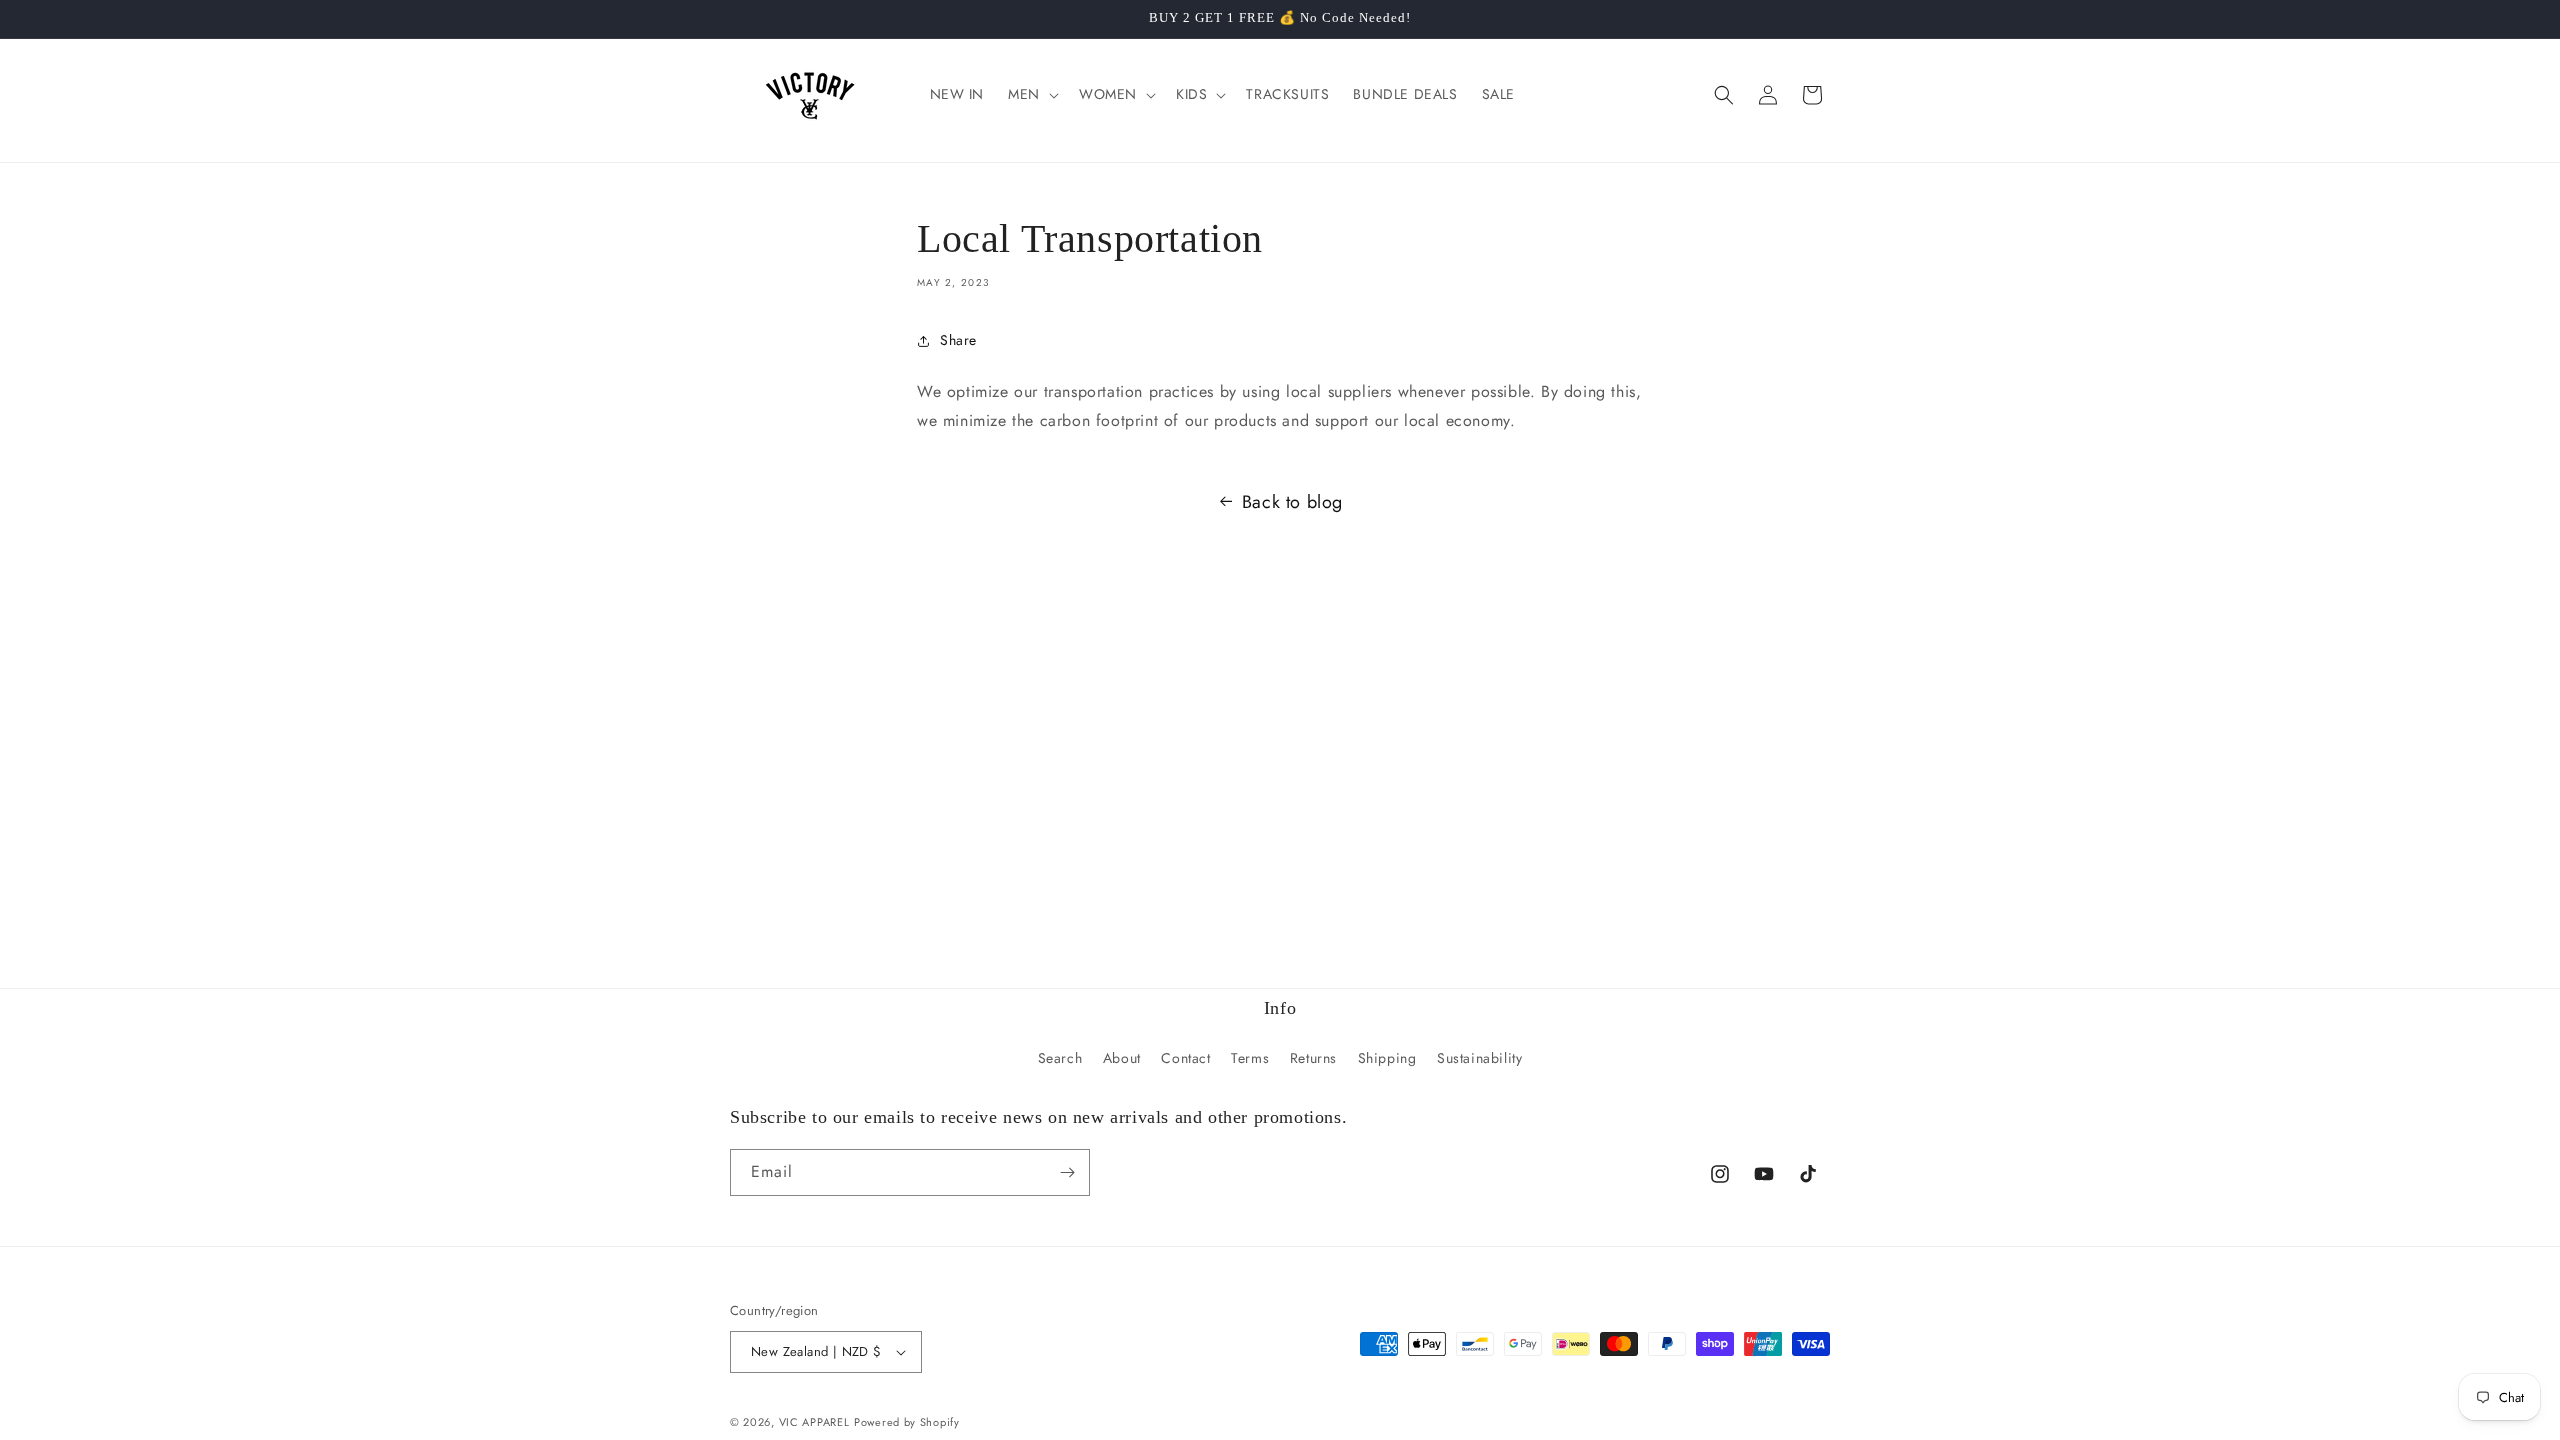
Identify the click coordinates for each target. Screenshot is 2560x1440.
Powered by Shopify (907, 1422)
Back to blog (1292, 502)
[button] (1031, 94)
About (1122, 1058)
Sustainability (1479, 1058)
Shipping (1387, 1058)
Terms (1250, 1058)
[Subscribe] (1067, 1172)
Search (1060, 1058)
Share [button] (958, 340)
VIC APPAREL (814, 1422)
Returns (1313, 1058)
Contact (1185, 1058)
